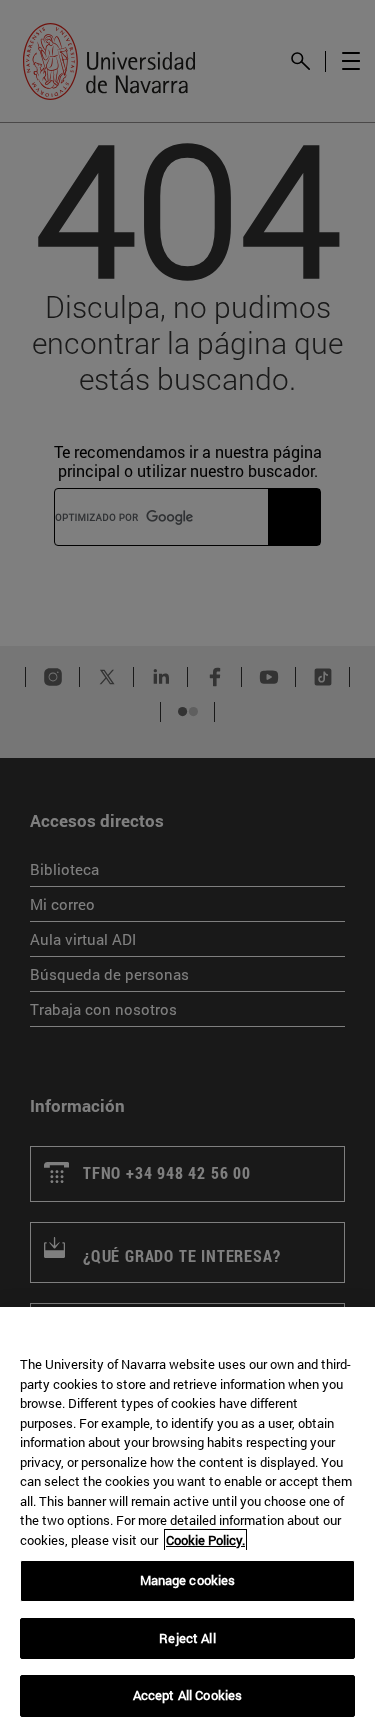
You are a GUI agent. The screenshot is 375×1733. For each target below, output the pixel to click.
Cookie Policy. (205, 1540)
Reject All (187, 1638)
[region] (187, 1520)
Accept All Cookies (187, 1695)
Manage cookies (188, 1580)
